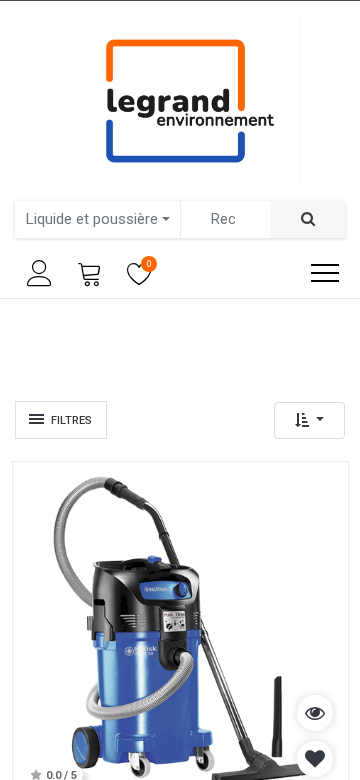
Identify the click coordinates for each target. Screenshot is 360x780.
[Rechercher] (308, 219)
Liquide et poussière (92, 219)
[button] (309, 420)
